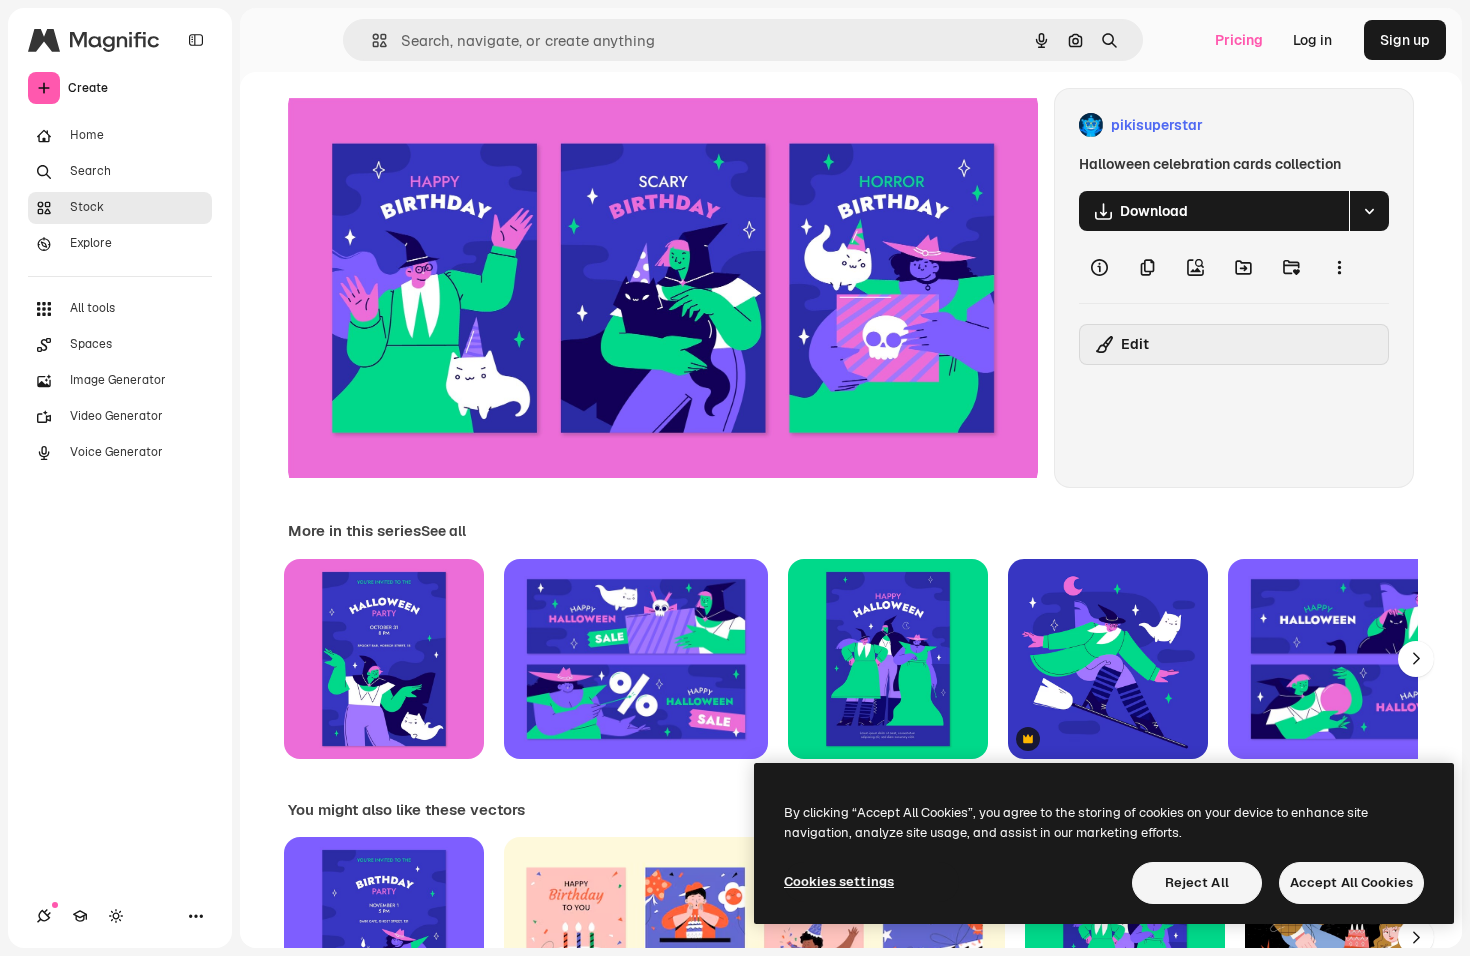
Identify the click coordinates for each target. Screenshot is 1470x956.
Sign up (1405, 40)
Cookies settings (839, 881)
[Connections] (44, 916)
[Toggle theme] (116, 916)
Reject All (1197, 882)
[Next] (1416, 659)
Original (416, 125)
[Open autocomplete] (371, 40)
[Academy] (80, 916)
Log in (1312, 40)
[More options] (1339, 267)
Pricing (1239, 40)
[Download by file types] (1369, 211)
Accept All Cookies (1351, 882)
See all (443, 531)
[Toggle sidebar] (196, 40)
